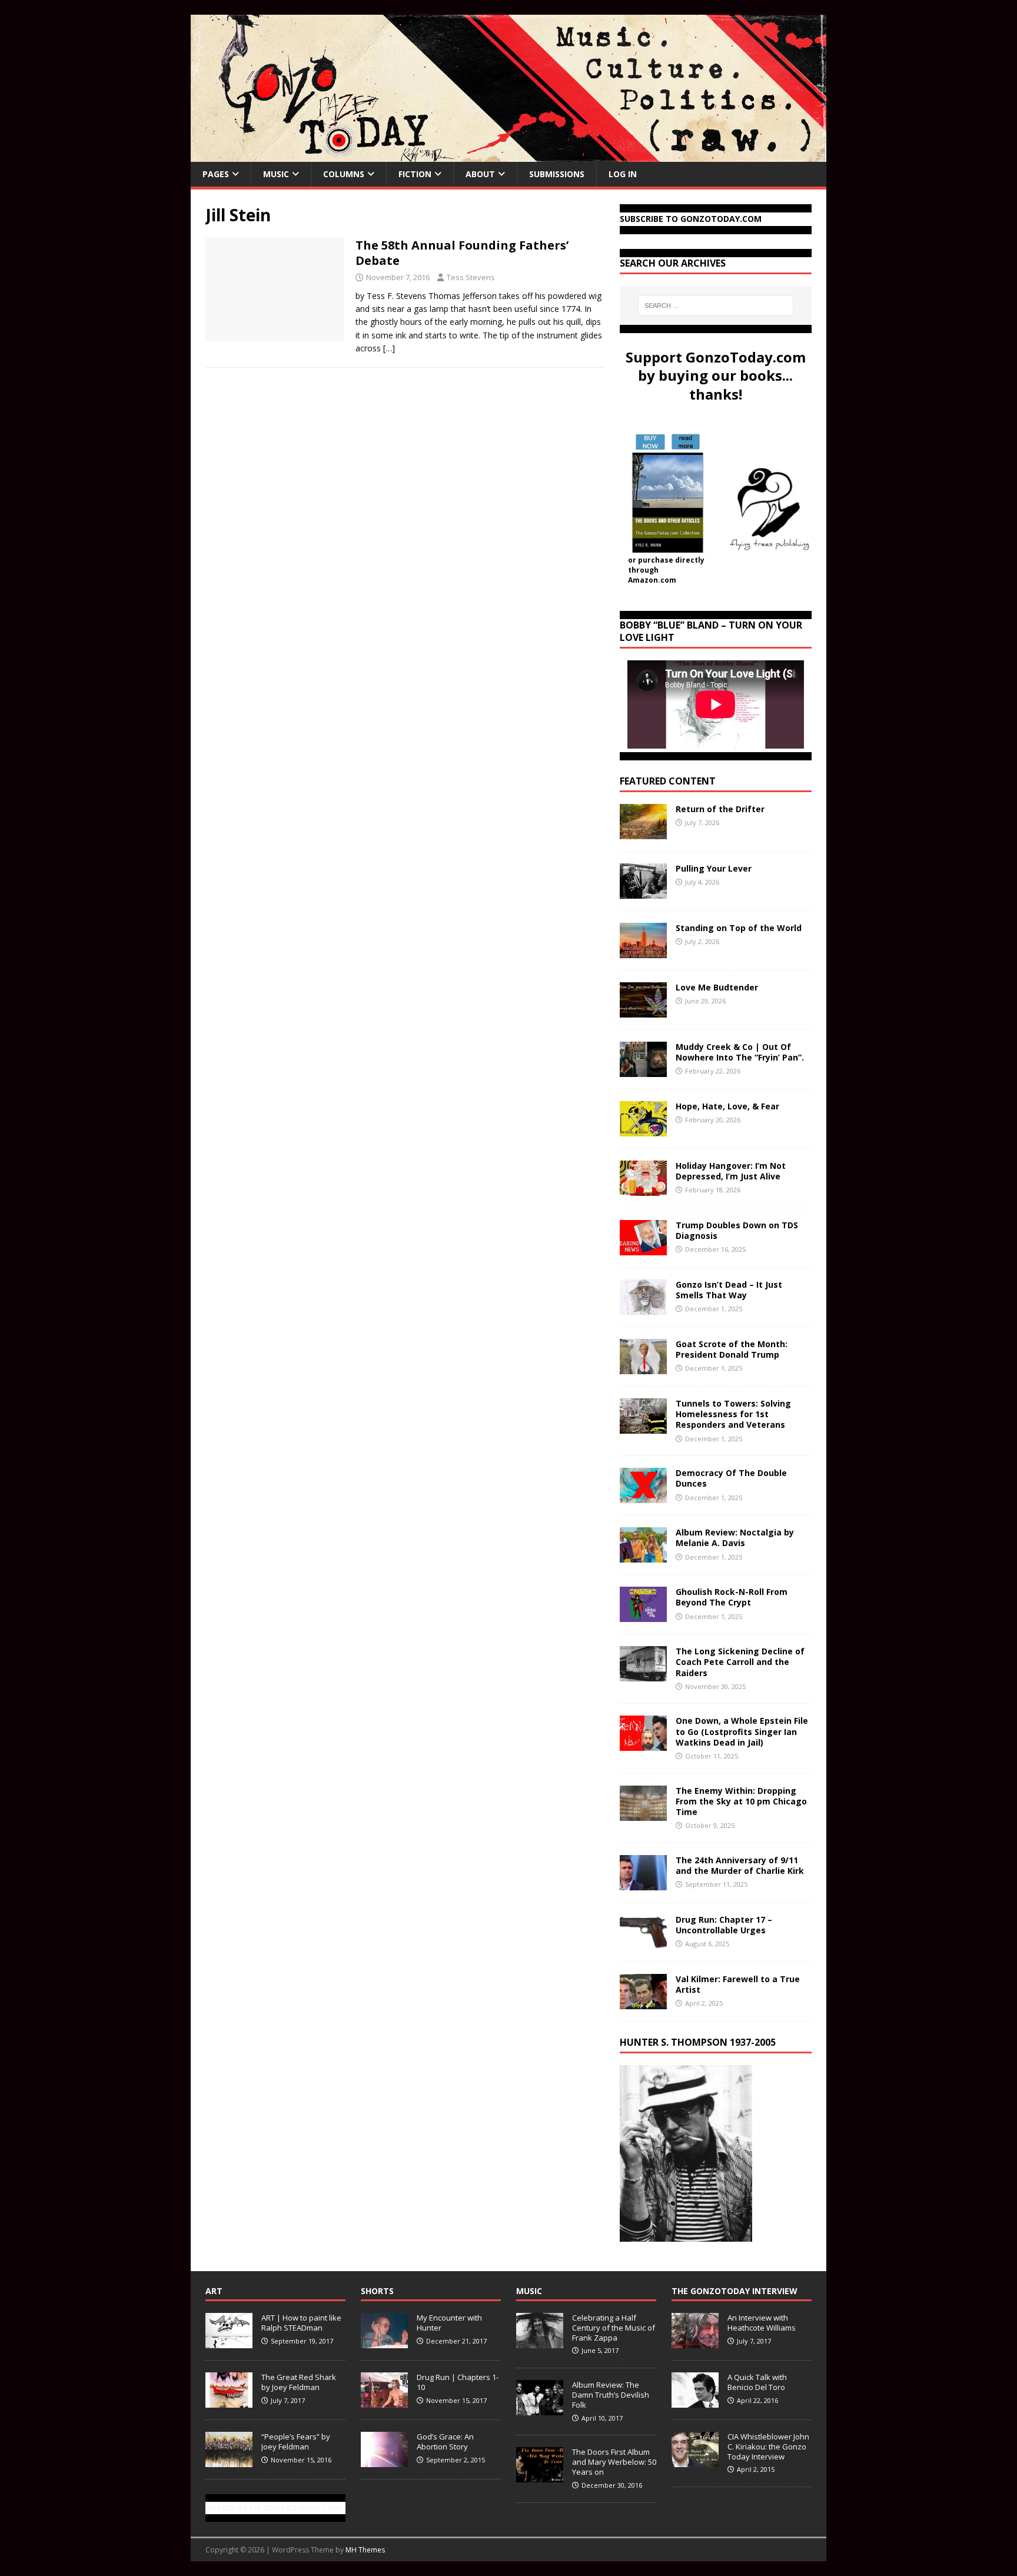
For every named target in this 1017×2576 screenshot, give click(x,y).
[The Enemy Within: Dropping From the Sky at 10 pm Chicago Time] (643, 1814)
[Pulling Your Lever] (643, 892)
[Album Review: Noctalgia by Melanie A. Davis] (643, 1556)
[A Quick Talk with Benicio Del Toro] (695, 2401)
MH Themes (365, 2550)
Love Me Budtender (718, 987)
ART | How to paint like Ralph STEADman (301, 2323)
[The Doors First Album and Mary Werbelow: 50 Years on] (540, 2476)
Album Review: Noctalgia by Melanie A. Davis (735, 1538)
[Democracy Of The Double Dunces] (643, 1496)
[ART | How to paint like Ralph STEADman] (229, 2342)
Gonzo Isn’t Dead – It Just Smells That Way (729, 1290)
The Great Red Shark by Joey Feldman (299, 2382)
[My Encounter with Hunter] (384, 2342)
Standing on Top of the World (739, 928)
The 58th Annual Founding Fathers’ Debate (462, 253)
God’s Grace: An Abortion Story (445, 2442)
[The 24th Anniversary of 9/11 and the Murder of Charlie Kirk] (643, 1883)
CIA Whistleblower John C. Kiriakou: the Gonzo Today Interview (768, 2447)
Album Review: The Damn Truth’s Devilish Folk (611, 2395)
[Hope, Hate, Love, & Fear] (643, 1130)
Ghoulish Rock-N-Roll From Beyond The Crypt (732, 1597)
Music (276, 174)
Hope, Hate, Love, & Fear (727, 1106)
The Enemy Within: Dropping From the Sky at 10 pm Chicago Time (741, 1801)
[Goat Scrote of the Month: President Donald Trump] (643, 1367)
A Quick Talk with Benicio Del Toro (757, 2382)
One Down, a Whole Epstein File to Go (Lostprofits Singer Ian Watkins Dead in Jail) (742, 1731)
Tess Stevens (471, 277)
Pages (216, 174)
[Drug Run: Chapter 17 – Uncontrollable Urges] (643, 1942)
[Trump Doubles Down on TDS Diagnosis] (643, 1249)
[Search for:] (716, 305)
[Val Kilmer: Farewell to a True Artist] (643, 2002)
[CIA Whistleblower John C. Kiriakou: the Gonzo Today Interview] (695, 2461)
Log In (623, 174)
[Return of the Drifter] (643, 832)
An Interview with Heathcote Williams (762, 2323)
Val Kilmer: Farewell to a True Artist (738, 1984)
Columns (344, 174)
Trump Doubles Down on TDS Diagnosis (737, 1230)
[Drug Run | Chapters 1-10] (384, 2401)
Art (214, 2291)
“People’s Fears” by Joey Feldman (296, 2442)
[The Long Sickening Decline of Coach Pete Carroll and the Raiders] (643, 1675)
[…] (389, 348)
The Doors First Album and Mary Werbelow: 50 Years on (614, 2462)
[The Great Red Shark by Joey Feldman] (229, 2401)
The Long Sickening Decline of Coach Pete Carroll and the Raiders (740, 1662)
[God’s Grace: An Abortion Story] (384, 2461)
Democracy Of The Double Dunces (731, 1478)
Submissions (557, 174)
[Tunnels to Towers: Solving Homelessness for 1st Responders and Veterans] (643, 1427)
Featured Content (668, 781)
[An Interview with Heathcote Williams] (695, 2342)
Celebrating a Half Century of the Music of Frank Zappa (614, 2328)
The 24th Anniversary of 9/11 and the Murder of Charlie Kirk (740, 1865)
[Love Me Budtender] (643, 1011)
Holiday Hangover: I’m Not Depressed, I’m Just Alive (731, 1171)
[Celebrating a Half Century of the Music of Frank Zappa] (540, 2342)
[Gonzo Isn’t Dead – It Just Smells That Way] (643, 1308)
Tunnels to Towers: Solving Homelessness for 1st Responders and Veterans (733, 1414)
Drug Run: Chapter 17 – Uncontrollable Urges (724, 1925)
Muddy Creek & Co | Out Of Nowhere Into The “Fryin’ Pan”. (740, 1052)
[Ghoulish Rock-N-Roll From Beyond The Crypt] (643, 1615)
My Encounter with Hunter (449, 2323)
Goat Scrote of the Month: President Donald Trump (732, 1349)
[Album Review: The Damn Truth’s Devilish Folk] (540, 2409)
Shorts (377, 2291)
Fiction (415, 174)
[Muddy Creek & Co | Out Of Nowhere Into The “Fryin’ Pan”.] (643, 1070)
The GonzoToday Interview (734, 2291)
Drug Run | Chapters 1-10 (458, 2382)
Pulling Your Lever (714, 868)
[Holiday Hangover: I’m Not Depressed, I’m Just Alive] (643, 1189)
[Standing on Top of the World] (643, 951)
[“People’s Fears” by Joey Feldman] (229, 2461)
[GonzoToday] (508, 155)
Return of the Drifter (720, 809)
